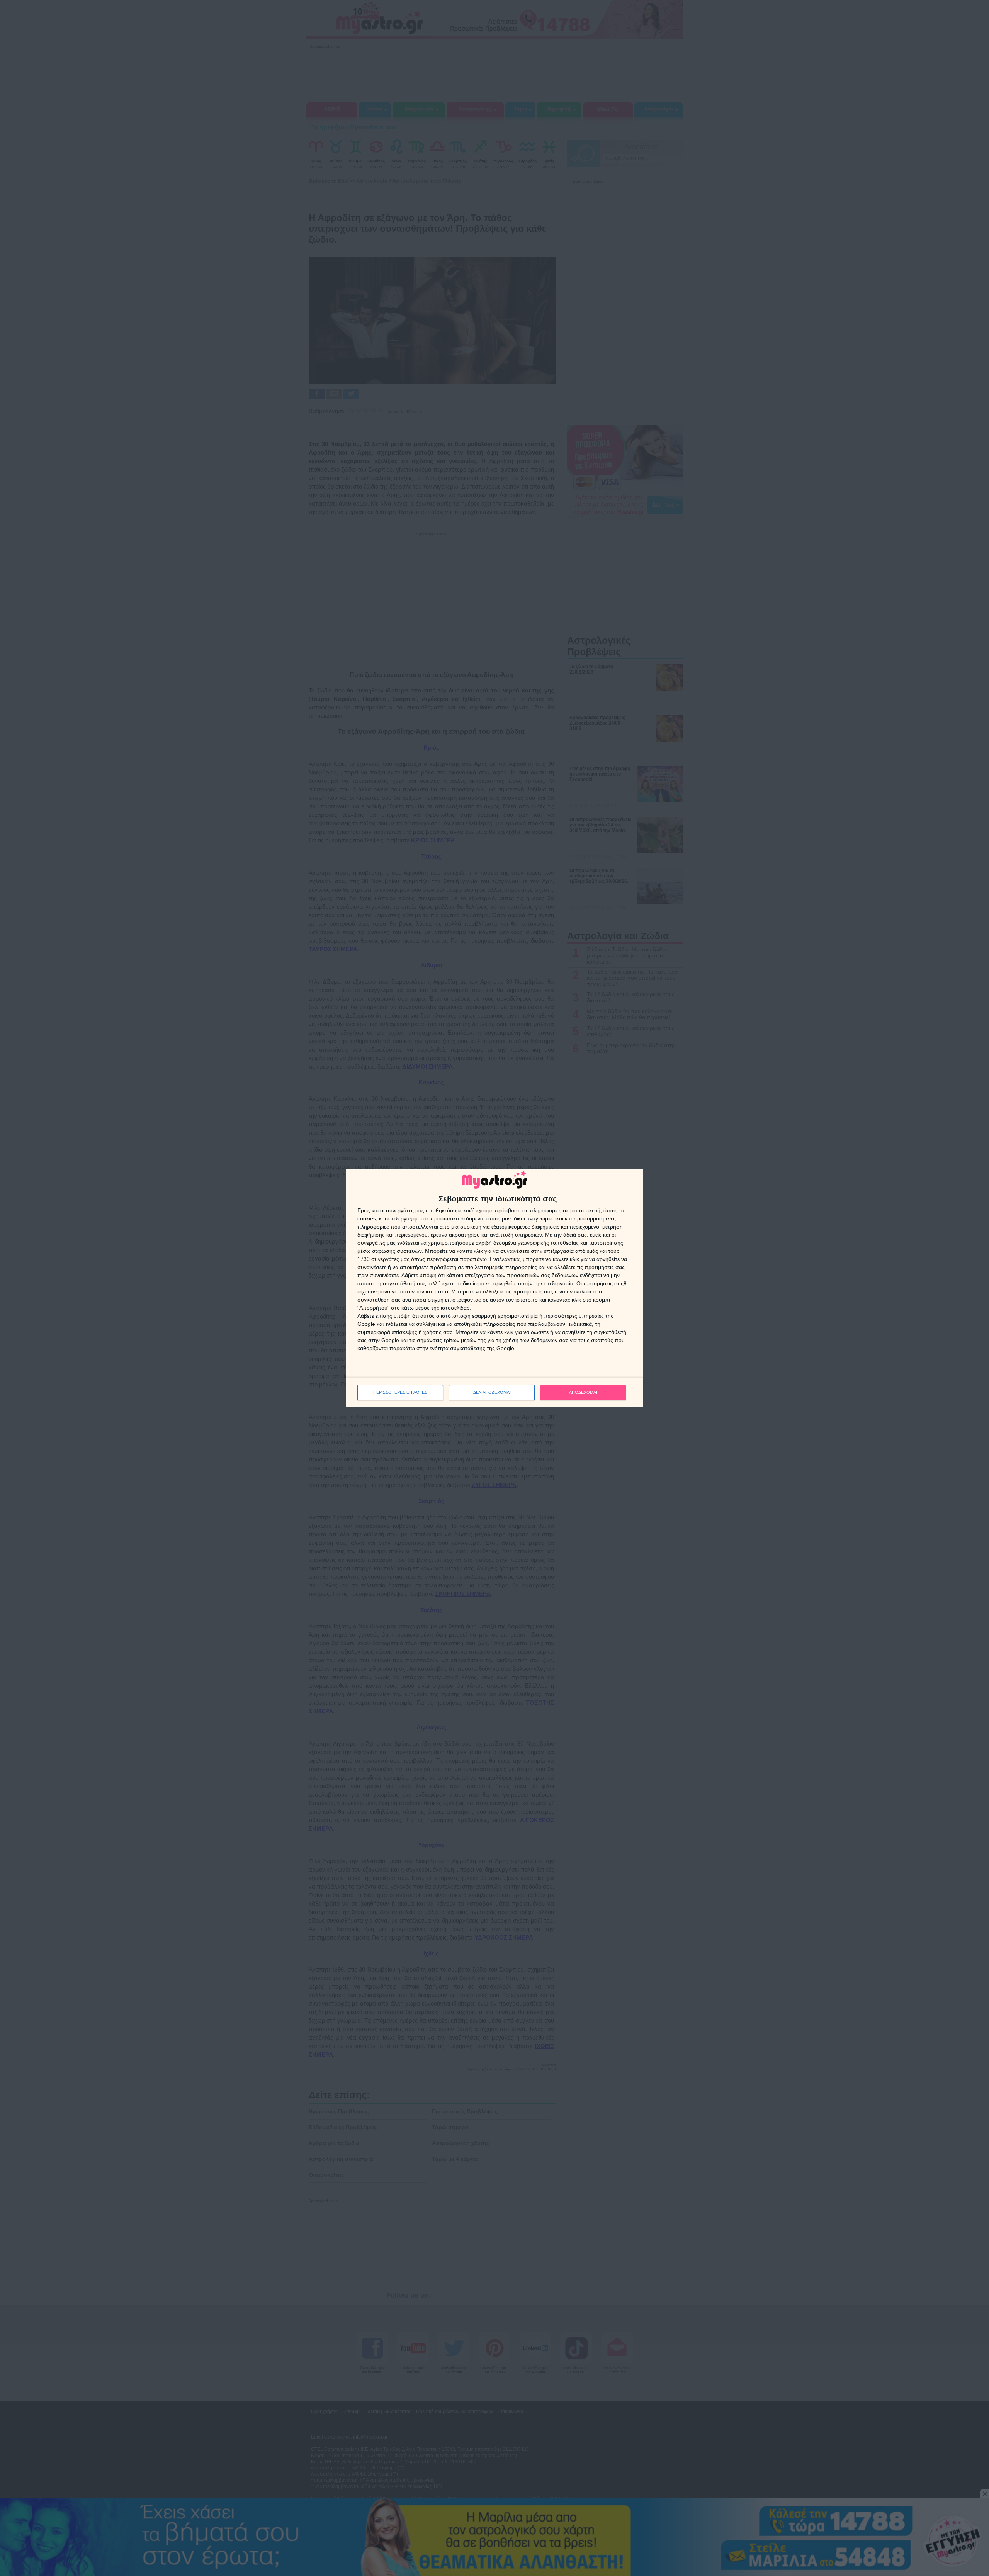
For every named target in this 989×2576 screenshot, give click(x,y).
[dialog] (494, 1288)
